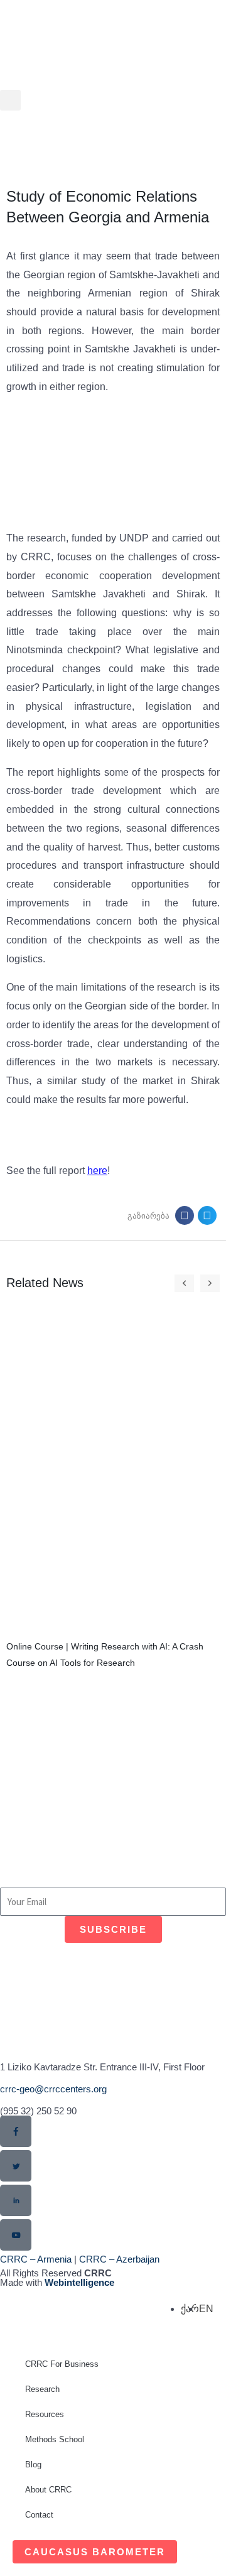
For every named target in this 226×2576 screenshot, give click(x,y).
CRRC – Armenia (36, 2259)
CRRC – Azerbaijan (119, 2259)
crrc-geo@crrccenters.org (53, 2089)
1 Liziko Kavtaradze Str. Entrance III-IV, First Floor (102, 2067)
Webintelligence (79, 2282)
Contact (39, 2515)
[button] (10, 100)
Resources (45, 2414)
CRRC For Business (62, 2364)
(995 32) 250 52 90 (38, 2111)
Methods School (55, 2439)
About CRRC (48, 2490)
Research (42, 2389)
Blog (33, 2465)
